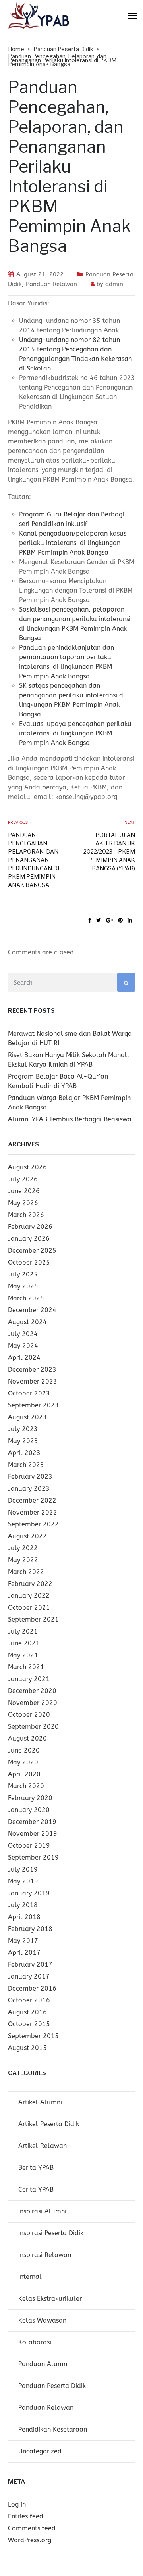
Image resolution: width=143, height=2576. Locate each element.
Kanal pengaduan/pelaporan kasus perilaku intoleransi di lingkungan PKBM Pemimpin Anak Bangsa (73, 543)
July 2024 (23, 1334)
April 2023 (24, 1453)
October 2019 (29, 1846)
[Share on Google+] (110, 920)
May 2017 (23, 1941)
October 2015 (29, 2024)
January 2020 (29, 1810)
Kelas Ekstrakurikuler (50, 2299)
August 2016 (27, 2012)
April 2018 (24, 1917)
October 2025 (29, 1262)
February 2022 (30, 1584)
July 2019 (23, 1869)
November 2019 (33, 1834)
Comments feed (32, 2528)
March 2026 (26, 1215)
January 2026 (29, 1239)
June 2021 (24, 1643)
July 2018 (23, 1905)
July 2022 (23, 1548)
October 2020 (29, 1715)
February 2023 (30, 1477)
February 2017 (30, 1965)
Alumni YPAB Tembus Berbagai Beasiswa (70, 1119)
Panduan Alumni (43, 2364)
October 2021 (29, 1608)
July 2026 (23, 1179)
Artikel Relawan (43, 2146)
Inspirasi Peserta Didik (51, 2233)
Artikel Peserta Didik (49, 2124)
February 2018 (30, 1929)
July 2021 (23, 1631)
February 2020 (30, 1798)
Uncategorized (40, 2451)
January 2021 (29, 1679)
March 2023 (26, 1465)
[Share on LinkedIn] (130, 920)
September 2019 (33, 1857)
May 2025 (23, 1286)
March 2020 (26, 1786)
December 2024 (32, 1310)
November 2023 (33, 1381)
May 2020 (23, 1762)
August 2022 (27, 1536)
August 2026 (27, 1167)
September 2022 (33, 1524)
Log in (17, 2504)
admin (114, 284)
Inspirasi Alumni (42, 2211)
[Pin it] (120, 920)
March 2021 (26, 1667)
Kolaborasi (35, 2342)
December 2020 (32, 1691)
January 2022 (29, 1596)
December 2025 (32, 1251)
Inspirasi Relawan (45, 2255)
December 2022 (32, 1500)
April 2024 (24, 1358)
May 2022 (23, 1560)
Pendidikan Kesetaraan (53, 2429)
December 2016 (32, 1988)
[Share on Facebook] (90, 920)
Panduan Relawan (51, 284)
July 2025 (23, 1274)
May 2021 (23, 1655)
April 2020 (24, 1774)
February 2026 (30, 1227)
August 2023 (27, 1417)
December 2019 (32, 1822)
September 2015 (33, 2036)
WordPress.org (30, 2540)
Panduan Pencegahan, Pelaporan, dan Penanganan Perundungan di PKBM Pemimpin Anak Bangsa (34, 860)
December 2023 (32, 1370)
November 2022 (33, 1512)
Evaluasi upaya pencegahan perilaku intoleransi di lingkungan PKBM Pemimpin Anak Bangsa (75, 733)
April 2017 (24, 1953)
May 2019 (23, 1881)
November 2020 (33, 1703)
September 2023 (33, 1405)
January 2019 (29, 1893)
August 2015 (27, 2048)
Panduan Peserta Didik (52, 2386)
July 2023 (23, 1429)
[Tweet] (99, 920)
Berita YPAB (36, 2168)
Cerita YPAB (36, 2189)
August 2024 (27, 1322)
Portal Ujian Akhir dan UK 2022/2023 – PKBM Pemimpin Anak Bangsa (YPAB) (109, 851)
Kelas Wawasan (42, 2320)
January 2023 (29, 1489)
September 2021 (33, 1619)
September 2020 (33, 1727)
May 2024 (23, 1346)
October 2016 (29, 2000)
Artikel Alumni (40, 2102)
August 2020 (27, 1738)
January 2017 (29, 1976)
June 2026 (24, 1191)
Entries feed (26, 2516)
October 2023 (29, 1393)
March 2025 (26, 1298)
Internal (30, 2277)
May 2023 (23, 1441)
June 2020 (24, 1750)
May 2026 (23, 1203)
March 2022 (26, 1572)
